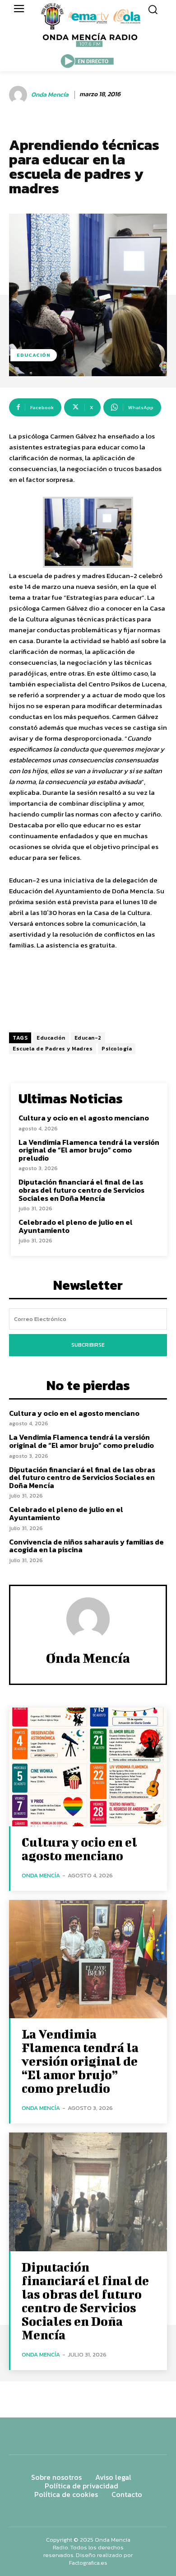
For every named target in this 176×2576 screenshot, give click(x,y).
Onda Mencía (50, 95)
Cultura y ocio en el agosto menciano (84, 1118)
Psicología (117, 1049)
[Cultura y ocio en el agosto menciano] (88, 1767)
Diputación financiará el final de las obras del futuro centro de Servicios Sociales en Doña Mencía (81, 1190)
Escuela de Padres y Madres (53, 1049)
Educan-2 (88, 1038)
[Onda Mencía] (19, 95)
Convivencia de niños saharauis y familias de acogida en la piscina (86, 1546)
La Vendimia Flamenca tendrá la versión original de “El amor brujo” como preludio (89, 1150)
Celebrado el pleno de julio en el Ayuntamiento (76, 1226)
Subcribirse (88, 1345)
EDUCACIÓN (34, 355)
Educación (51, 1038)
